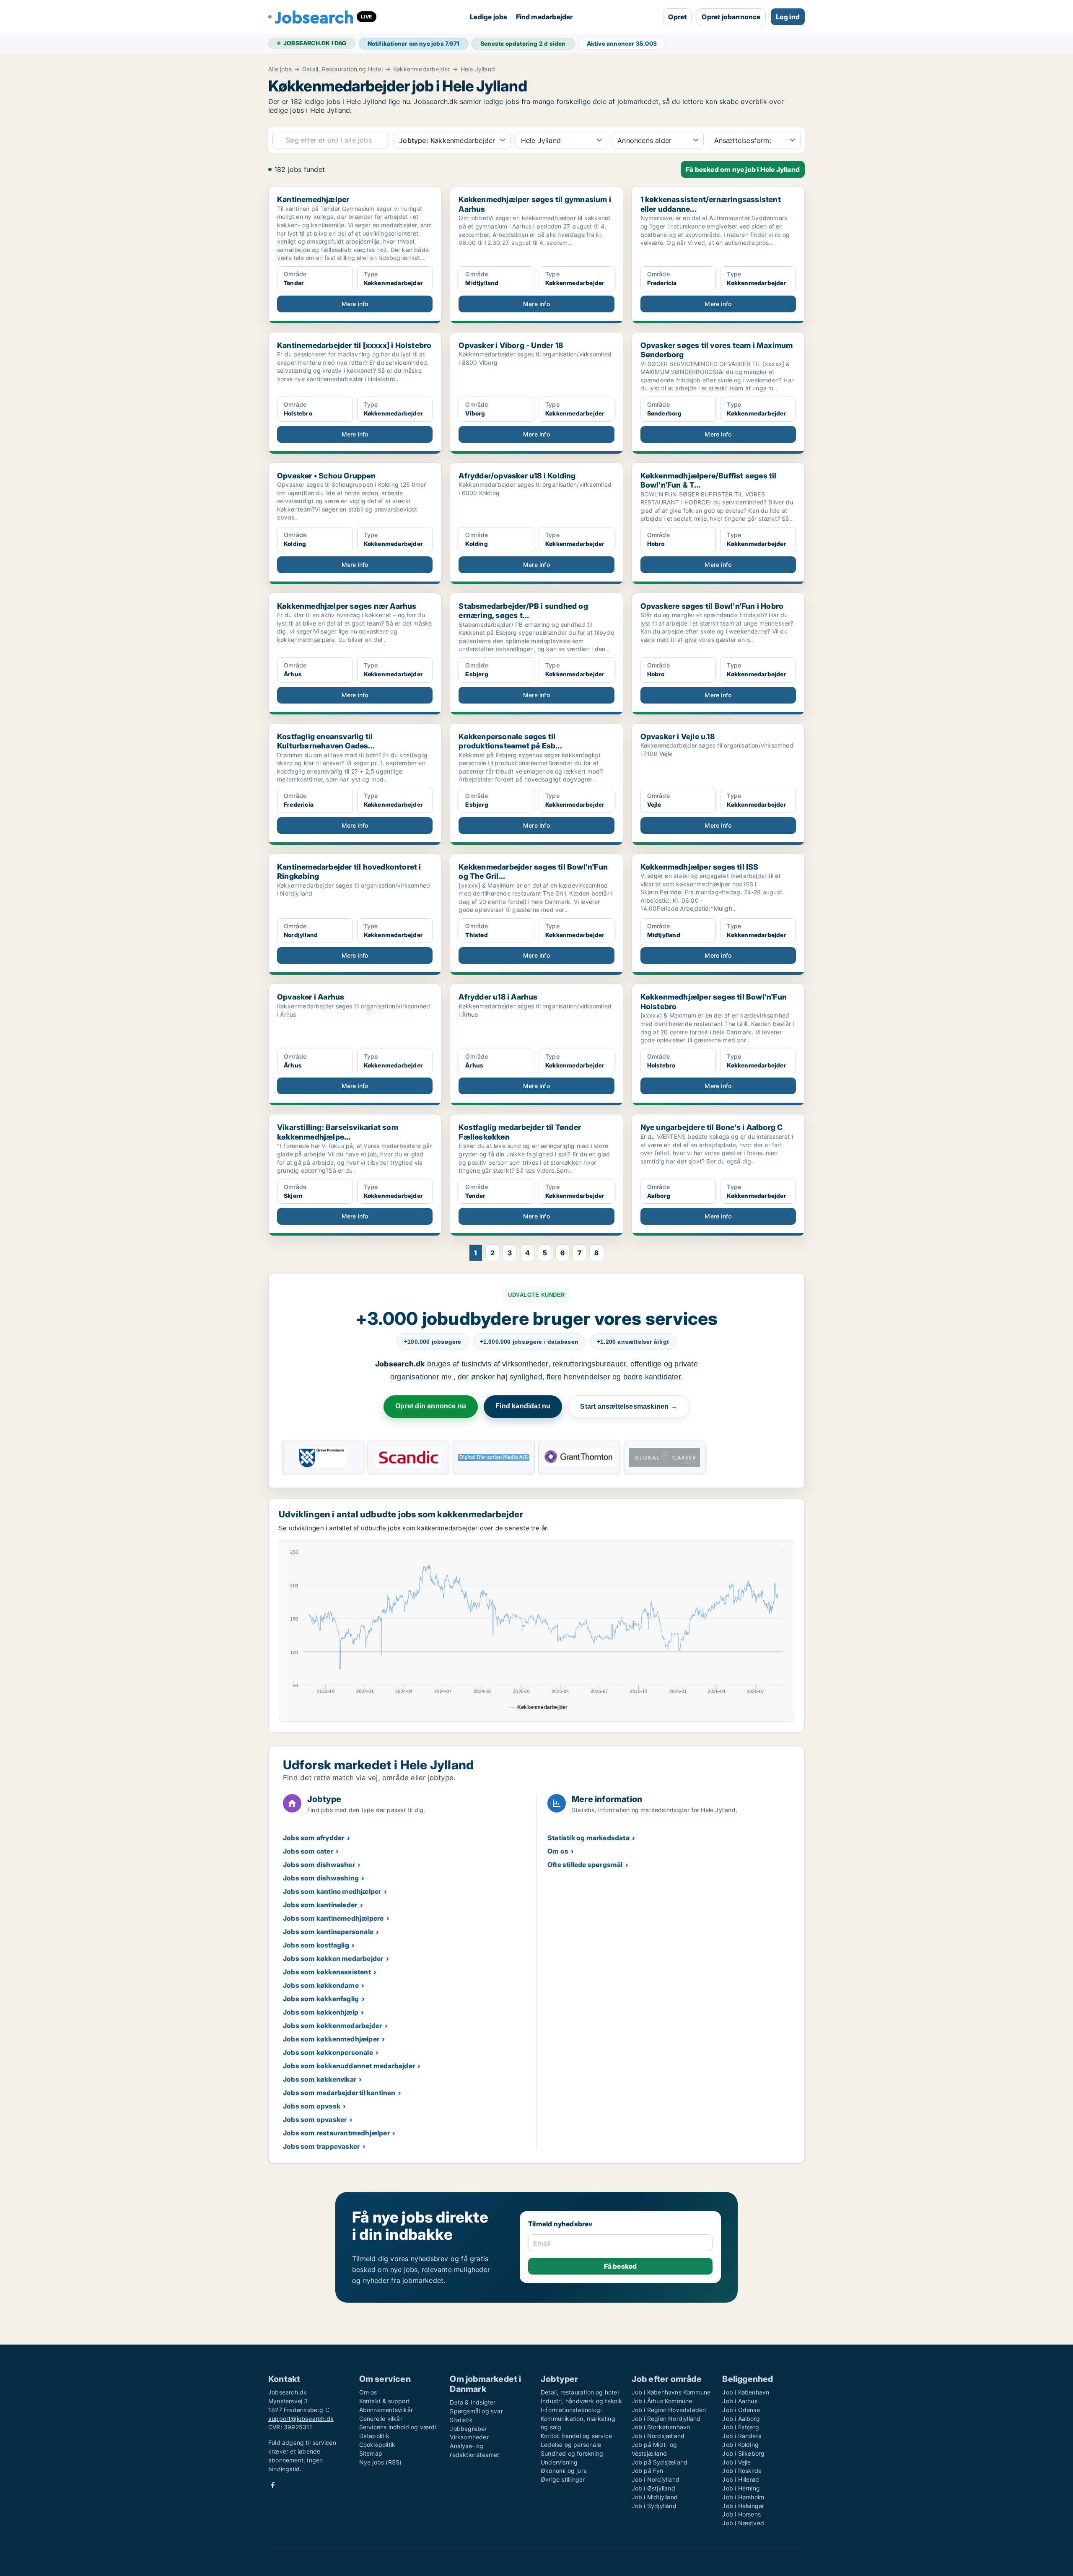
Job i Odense (741, 2410)
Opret (677, 17)
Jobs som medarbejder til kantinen (339, 2093)
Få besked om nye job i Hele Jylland (743, 169)
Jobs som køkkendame (321, 1985)
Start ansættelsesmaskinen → (629, 1406)
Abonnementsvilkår (386, 2410)
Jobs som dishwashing (321, 1878)
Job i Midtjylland (655, 2497)
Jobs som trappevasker (321, 2146)
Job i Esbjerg (741, 2427)
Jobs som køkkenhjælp (321, 2012)
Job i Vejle (736, 2462)
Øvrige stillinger (563, 2479)
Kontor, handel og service (576, 2436)
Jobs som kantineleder (320, 1905)
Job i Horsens (741, 2514)
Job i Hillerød (741, 2479)
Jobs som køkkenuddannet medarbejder (349, 2066)
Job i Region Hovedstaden (669, 2410)
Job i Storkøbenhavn (661, 2427)
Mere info (355, 304)
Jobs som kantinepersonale (328, 1932)
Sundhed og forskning (572, 2453)
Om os (558, 1851)
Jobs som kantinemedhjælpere (333, 1918)
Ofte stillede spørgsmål (585, 1864)
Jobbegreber (468, 2429)
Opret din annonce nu (431, 1406)
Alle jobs (280, 69)
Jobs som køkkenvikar (320, 2079)
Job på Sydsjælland (660, 2462)
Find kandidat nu (523, 1406)
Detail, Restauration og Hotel (342, 69)
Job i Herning (741, 2488)
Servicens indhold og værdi (398, 2427)
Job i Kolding (740, 2445)
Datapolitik (374, 2436)
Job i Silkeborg (743, 2453)
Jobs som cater (308, 1851)
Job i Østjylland (653, 2488)
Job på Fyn (648, 2471)
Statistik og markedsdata (588, 1838)
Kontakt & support (385, 2401)
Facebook (273, 2485)
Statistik (461, 2420)
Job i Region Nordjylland (666, 2419)
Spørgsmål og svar (476, 2411)
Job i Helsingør (743, 2506)
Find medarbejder (544, 17)
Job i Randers (742, 2436)
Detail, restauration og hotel (580, 2392)
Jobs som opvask (312, 2106)
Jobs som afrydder (314, 1838)
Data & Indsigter (473, 2402)
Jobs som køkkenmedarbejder (332, 2025)
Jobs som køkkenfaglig (321, 1999)
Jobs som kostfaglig (316, 1945)
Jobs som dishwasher (319, 1864)
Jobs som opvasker (315, 2119)
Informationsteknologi (571, 2410)
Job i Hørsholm (743, 2497)
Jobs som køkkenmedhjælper (331, 2039)
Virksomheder (469, 2437)
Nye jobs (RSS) (381, 2462)
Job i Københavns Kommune (671, 2392)
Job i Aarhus (740, 2401)
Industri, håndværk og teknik (582, 2401)
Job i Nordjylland (656, 2479)
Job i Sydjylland (654, 2506)
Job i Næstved (743, 2523)
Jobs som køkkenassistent (327, 1972)
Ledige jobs (489, 17)
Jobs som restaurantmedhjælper (336, 2133)
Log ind (788, 17)
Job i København (746, 2392)
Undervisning (559, 2462)
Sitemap (371, 2453)
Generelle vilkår (381, 2419)
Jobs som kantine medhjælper (332, 1891)
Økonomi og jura (564, 2471)
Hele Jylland (478, 69)
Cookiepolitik (377, 2445)
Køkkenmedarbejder (421, 69)
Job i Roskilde (742, 2471)
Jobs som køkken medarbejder (333, 1958)
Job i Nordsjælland (658, 2436)
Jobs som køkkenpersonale (328, 2052)
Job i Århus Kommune (662, 2401)
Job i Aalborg (741, 2419)
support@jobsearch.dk (301, 2419)
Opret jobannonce (731, 17)
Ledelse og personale (571, 2445)
